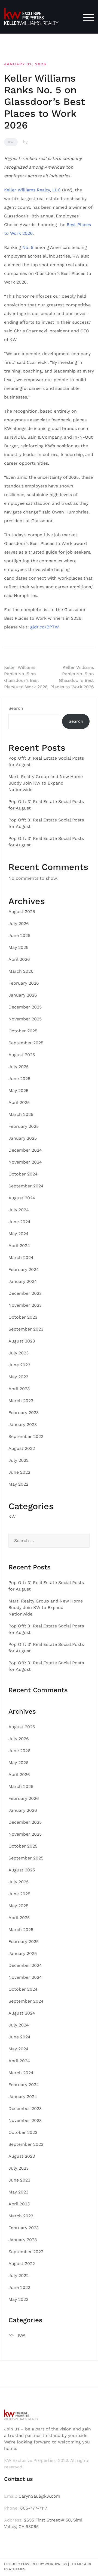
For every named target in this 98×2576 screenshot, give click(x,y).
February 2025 (24, 1126)
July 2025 (19, 1067)
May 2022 (18, 1484)
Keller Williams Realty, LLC (32, 190)
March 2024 (21, 1258)
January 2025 (23, 1138)
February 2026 (24, 983)
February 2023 (24, 1413)
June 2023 (19, 1365)
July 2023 (19, 1353)
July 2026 (19, 924)
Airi (88, 2564)
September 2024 (26, 1186)
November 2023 (25, 1305)
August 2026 (22, 912)
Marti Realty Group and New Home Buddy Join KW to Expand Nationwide (46, 783)
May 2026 (19, 947)
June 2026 (19, 935)
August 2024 (22, 1198)
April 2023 (19, 1389)
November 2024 (25, 1162)
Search (16, 708)
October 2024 (23, 1174)
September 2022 (26, 1436)
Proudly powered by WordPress (36, 2564)
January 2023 (23, 1424)
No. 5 (28, 247)
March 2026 (21, 971)
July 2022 (19, 1460)
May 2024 (19, 1234)
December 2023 (25, 1293)
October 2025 (23, 1031)
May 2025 (18, 1091)
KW (11, 142)
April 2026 (19, 959)
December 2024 (25, 1150)
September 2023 (26, 1329)
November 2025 (25, 1019)
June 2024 (19, 1222)
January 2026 (23, 995)
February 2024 (24, 1269)
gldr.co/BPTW (44, 627)
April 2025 (19, 1102)
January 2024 (23, 1281)
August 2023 (22, 1341)
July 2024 (19, 1210)
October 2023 (23, 1317)
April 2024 (19, 1246)
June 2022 (19, 1472)
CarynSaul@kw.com (39, 2496)
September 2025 (26, 1043)
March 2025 (21, 1114)
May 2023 (18, 1377)
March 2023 (21, 1401)
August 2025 (22, 1055)
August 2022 (22, 1448)
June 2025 (19, 1079)
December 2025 (25, 1007)
